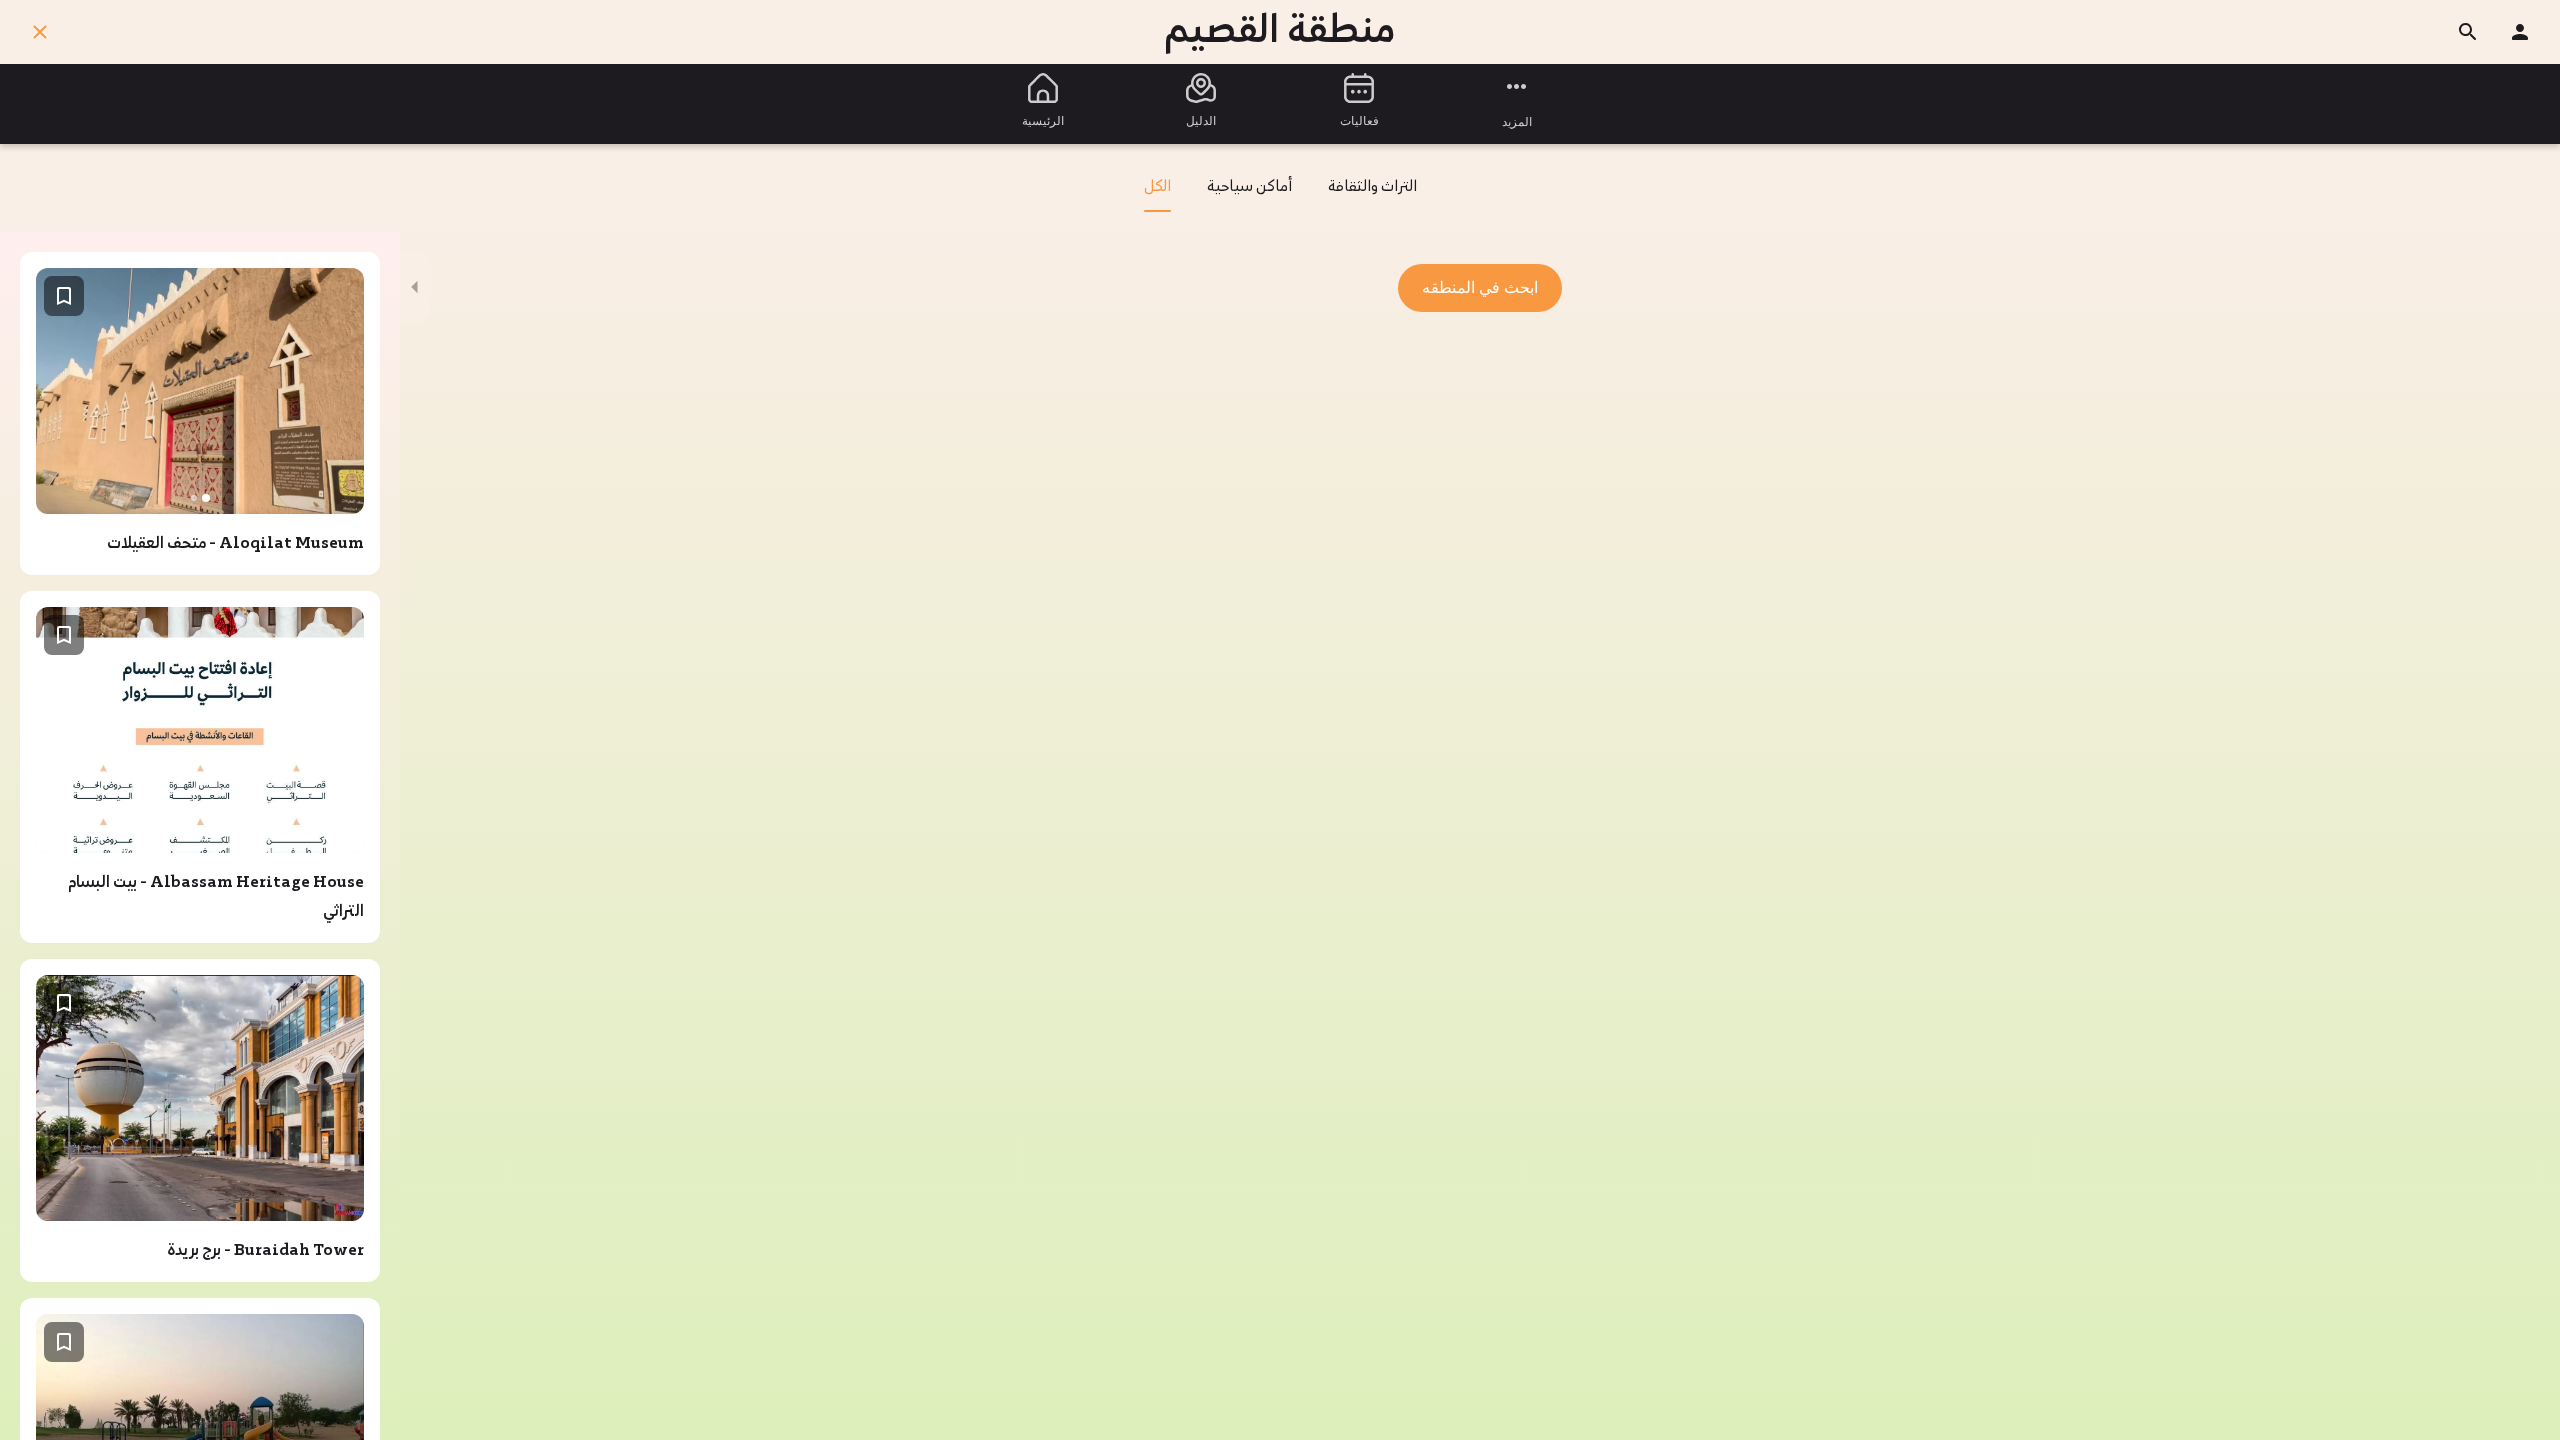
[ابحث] (2468, 32)
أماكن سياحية (1249, 187)
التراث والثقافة (1372, 187)
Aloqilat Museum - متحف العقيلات (235, 544)
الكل (1157, 187)
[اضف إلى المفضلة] (64, 296)
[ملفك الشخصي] (2520, 32)
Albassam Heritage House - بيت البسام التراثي (216, 897)
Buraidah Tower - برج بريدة (265, 1251)
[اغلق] (40, 32)
